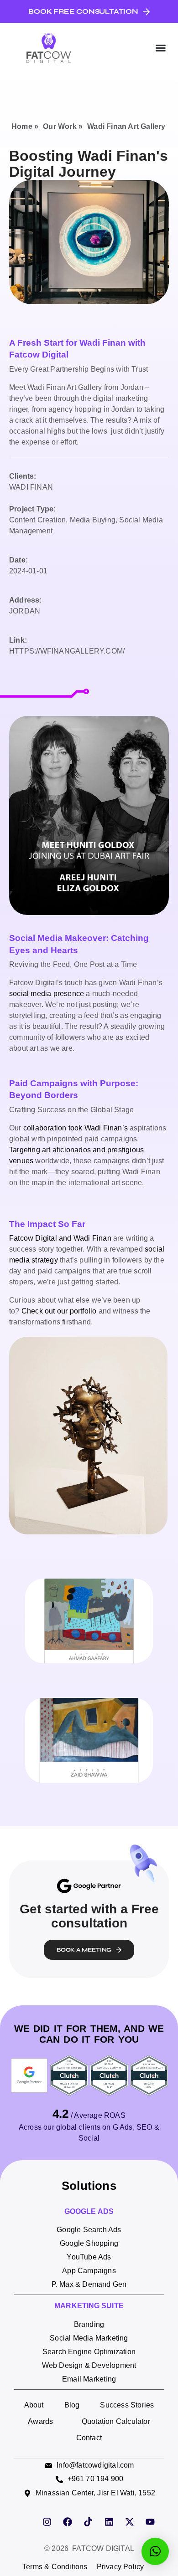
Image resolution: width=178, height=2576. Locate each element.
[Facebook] (68, 2522)
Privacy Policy (120, 2567)
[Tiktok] (88, 2522)
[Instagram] (47, 2522)
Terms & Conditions (55, 2567)
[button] (161, 48)
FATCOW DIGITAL (103, 2548)
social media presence (47, 994)
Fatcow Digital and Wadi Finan (60, 1238)
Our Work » (63, 126)
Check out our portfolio (59, 1311)
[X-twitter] (130, 2522)
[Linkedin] (109, 2522)
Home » (25, 126)
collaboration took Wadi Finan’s (76, 1128)
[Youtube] (150, 2522)
